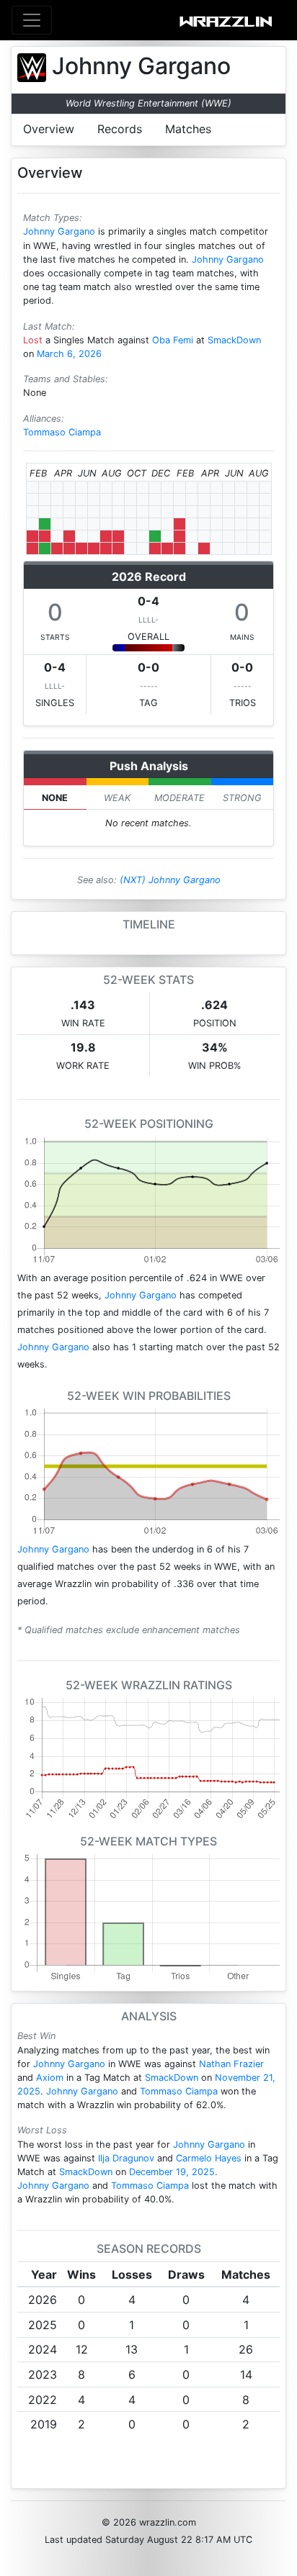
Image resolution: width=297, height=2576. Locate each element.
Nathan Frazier (231, 2064)
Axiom (50, 2078)
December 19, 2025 (172, 2172)
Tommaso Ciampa (62, 432)
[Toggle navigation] (32, 20)
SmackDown (234, 340)
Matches (188, 129)
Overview (49, 129)
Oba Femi (173, 340)
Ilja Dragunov (126, 2158)
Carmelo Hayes (209, 2158)
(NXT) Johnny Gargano (170, 880)
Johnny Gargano (59, 231)
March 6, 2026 (69, 354)
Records (120, 129)
